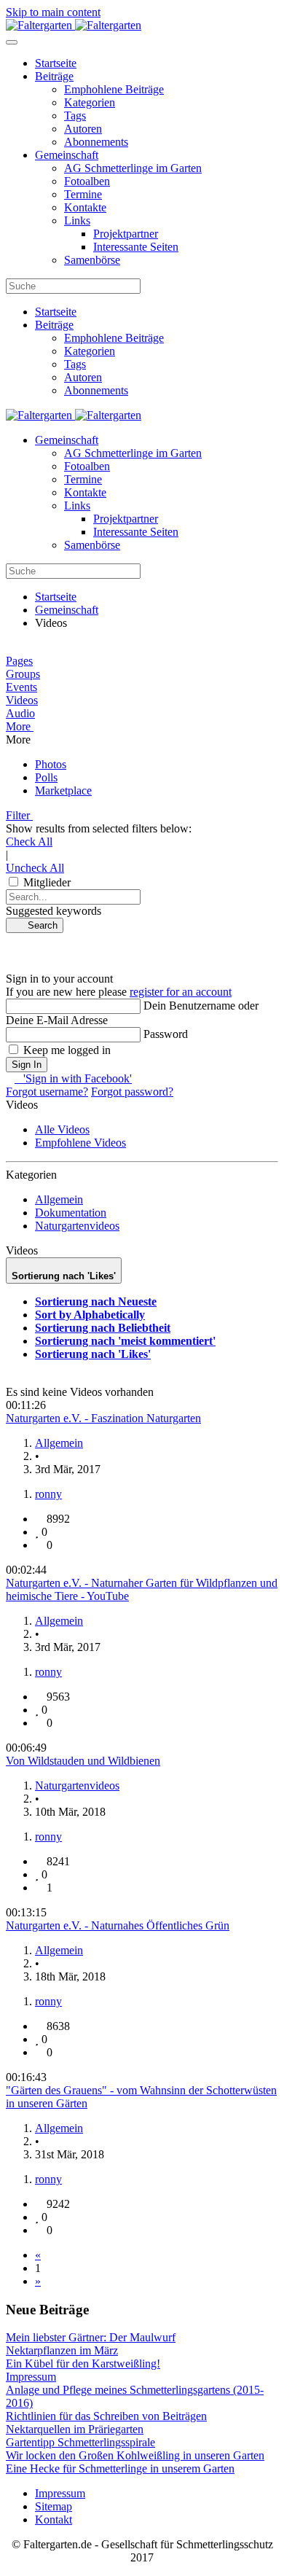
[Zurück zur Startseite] (74, 25)
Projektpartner (126, 234)
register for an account (181, 992)
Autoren (83, 129)
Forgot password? (132, 1092)
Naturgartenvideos (77, 1226)
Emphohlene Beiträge (114, 89)
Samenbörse (92, 260)
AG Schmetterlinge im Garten (133, 168)
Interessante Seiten (136, 247)
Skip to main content (53, 12)
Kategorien (90, 102)
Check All (29, 842)
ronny (48, 1494)
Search (38, 925)
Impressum (60, 2493)
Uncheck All (35, 868)
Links (77, 220)
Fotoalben (87, 181)
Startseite (56, 63)
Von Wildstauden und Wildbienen (83, 1761)
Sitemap (54, 2506)
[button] (142, 727)
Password (166, 1034)
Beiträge (54, 76)
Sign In (27, 1065)
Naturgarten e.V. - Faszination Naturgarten (103, 1418)
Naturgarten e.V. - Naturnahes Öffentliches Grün (118, 1925)
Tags (75, 116)
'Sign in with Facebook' (73, 1078)
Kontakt (54, 2520)
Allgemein (59, 1199)
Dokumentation (71, 1213)
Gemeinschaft (67, 155)
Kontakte (85, 207)
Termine (83, 194)
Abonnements (96, 142)
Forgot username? (47, 1092)
